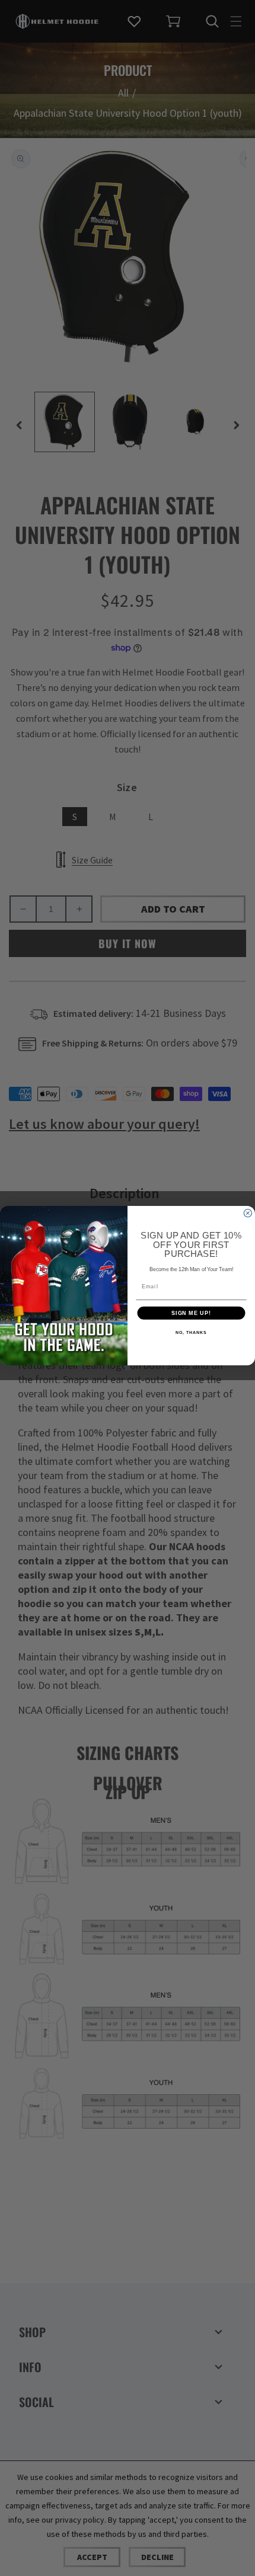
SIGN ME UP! (191, 1313)
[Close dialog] (248, 1213)
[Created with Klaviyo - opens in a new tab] (128, 1367)
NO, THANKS (191, 1333)
